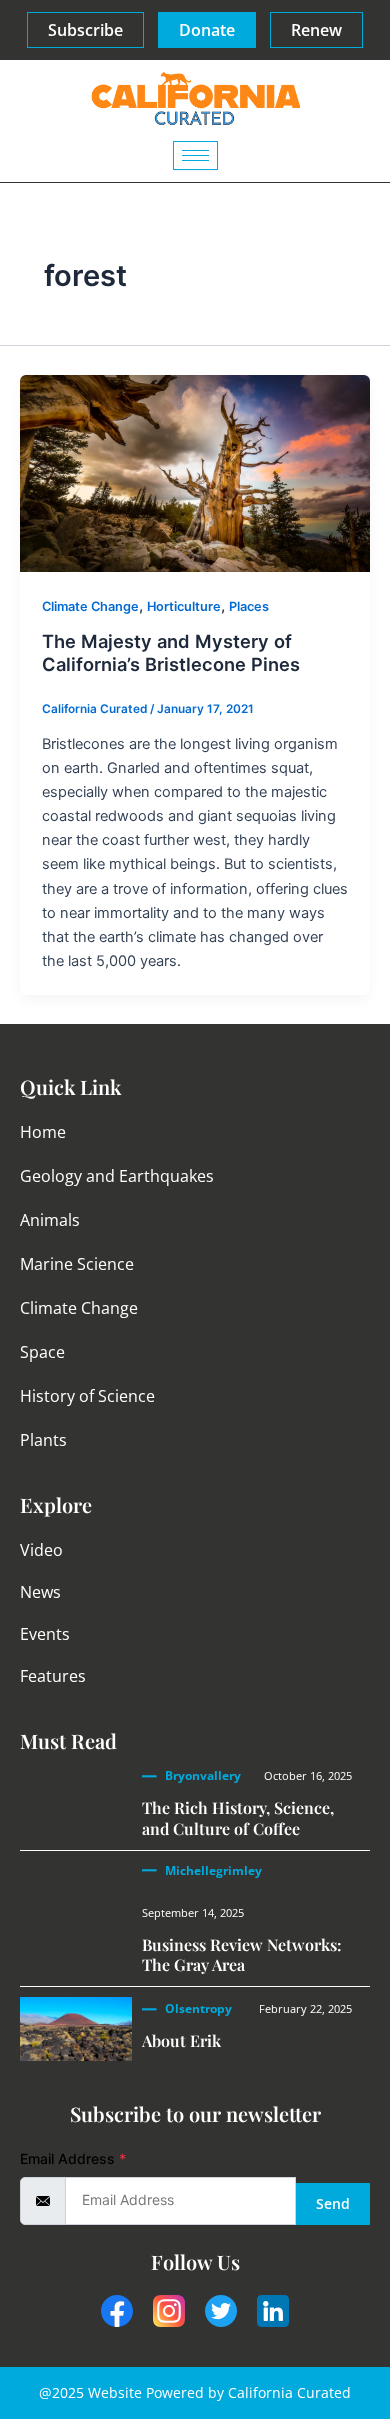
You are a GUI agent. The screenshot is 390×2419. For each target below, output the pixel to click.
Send (333, 2203)
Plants (43, 1440)
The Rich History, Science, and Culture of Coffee (238, 1818)
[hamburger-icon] (195, 155)
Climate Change (90, 606)
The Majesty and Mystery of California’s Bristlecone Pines (171, 653)
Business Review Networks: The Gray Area (242, 1955)
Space (42, 1352)
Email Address (73, 2158)
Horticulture (184, 606)
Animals (50, 1220)
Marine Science (77, 1264)
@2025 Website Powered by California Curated (195, 2392)
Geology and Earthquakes (117, 1176)
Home (43, 1132)
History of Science (87, 1396)
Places (249, 606)
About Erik (181, 2040)
